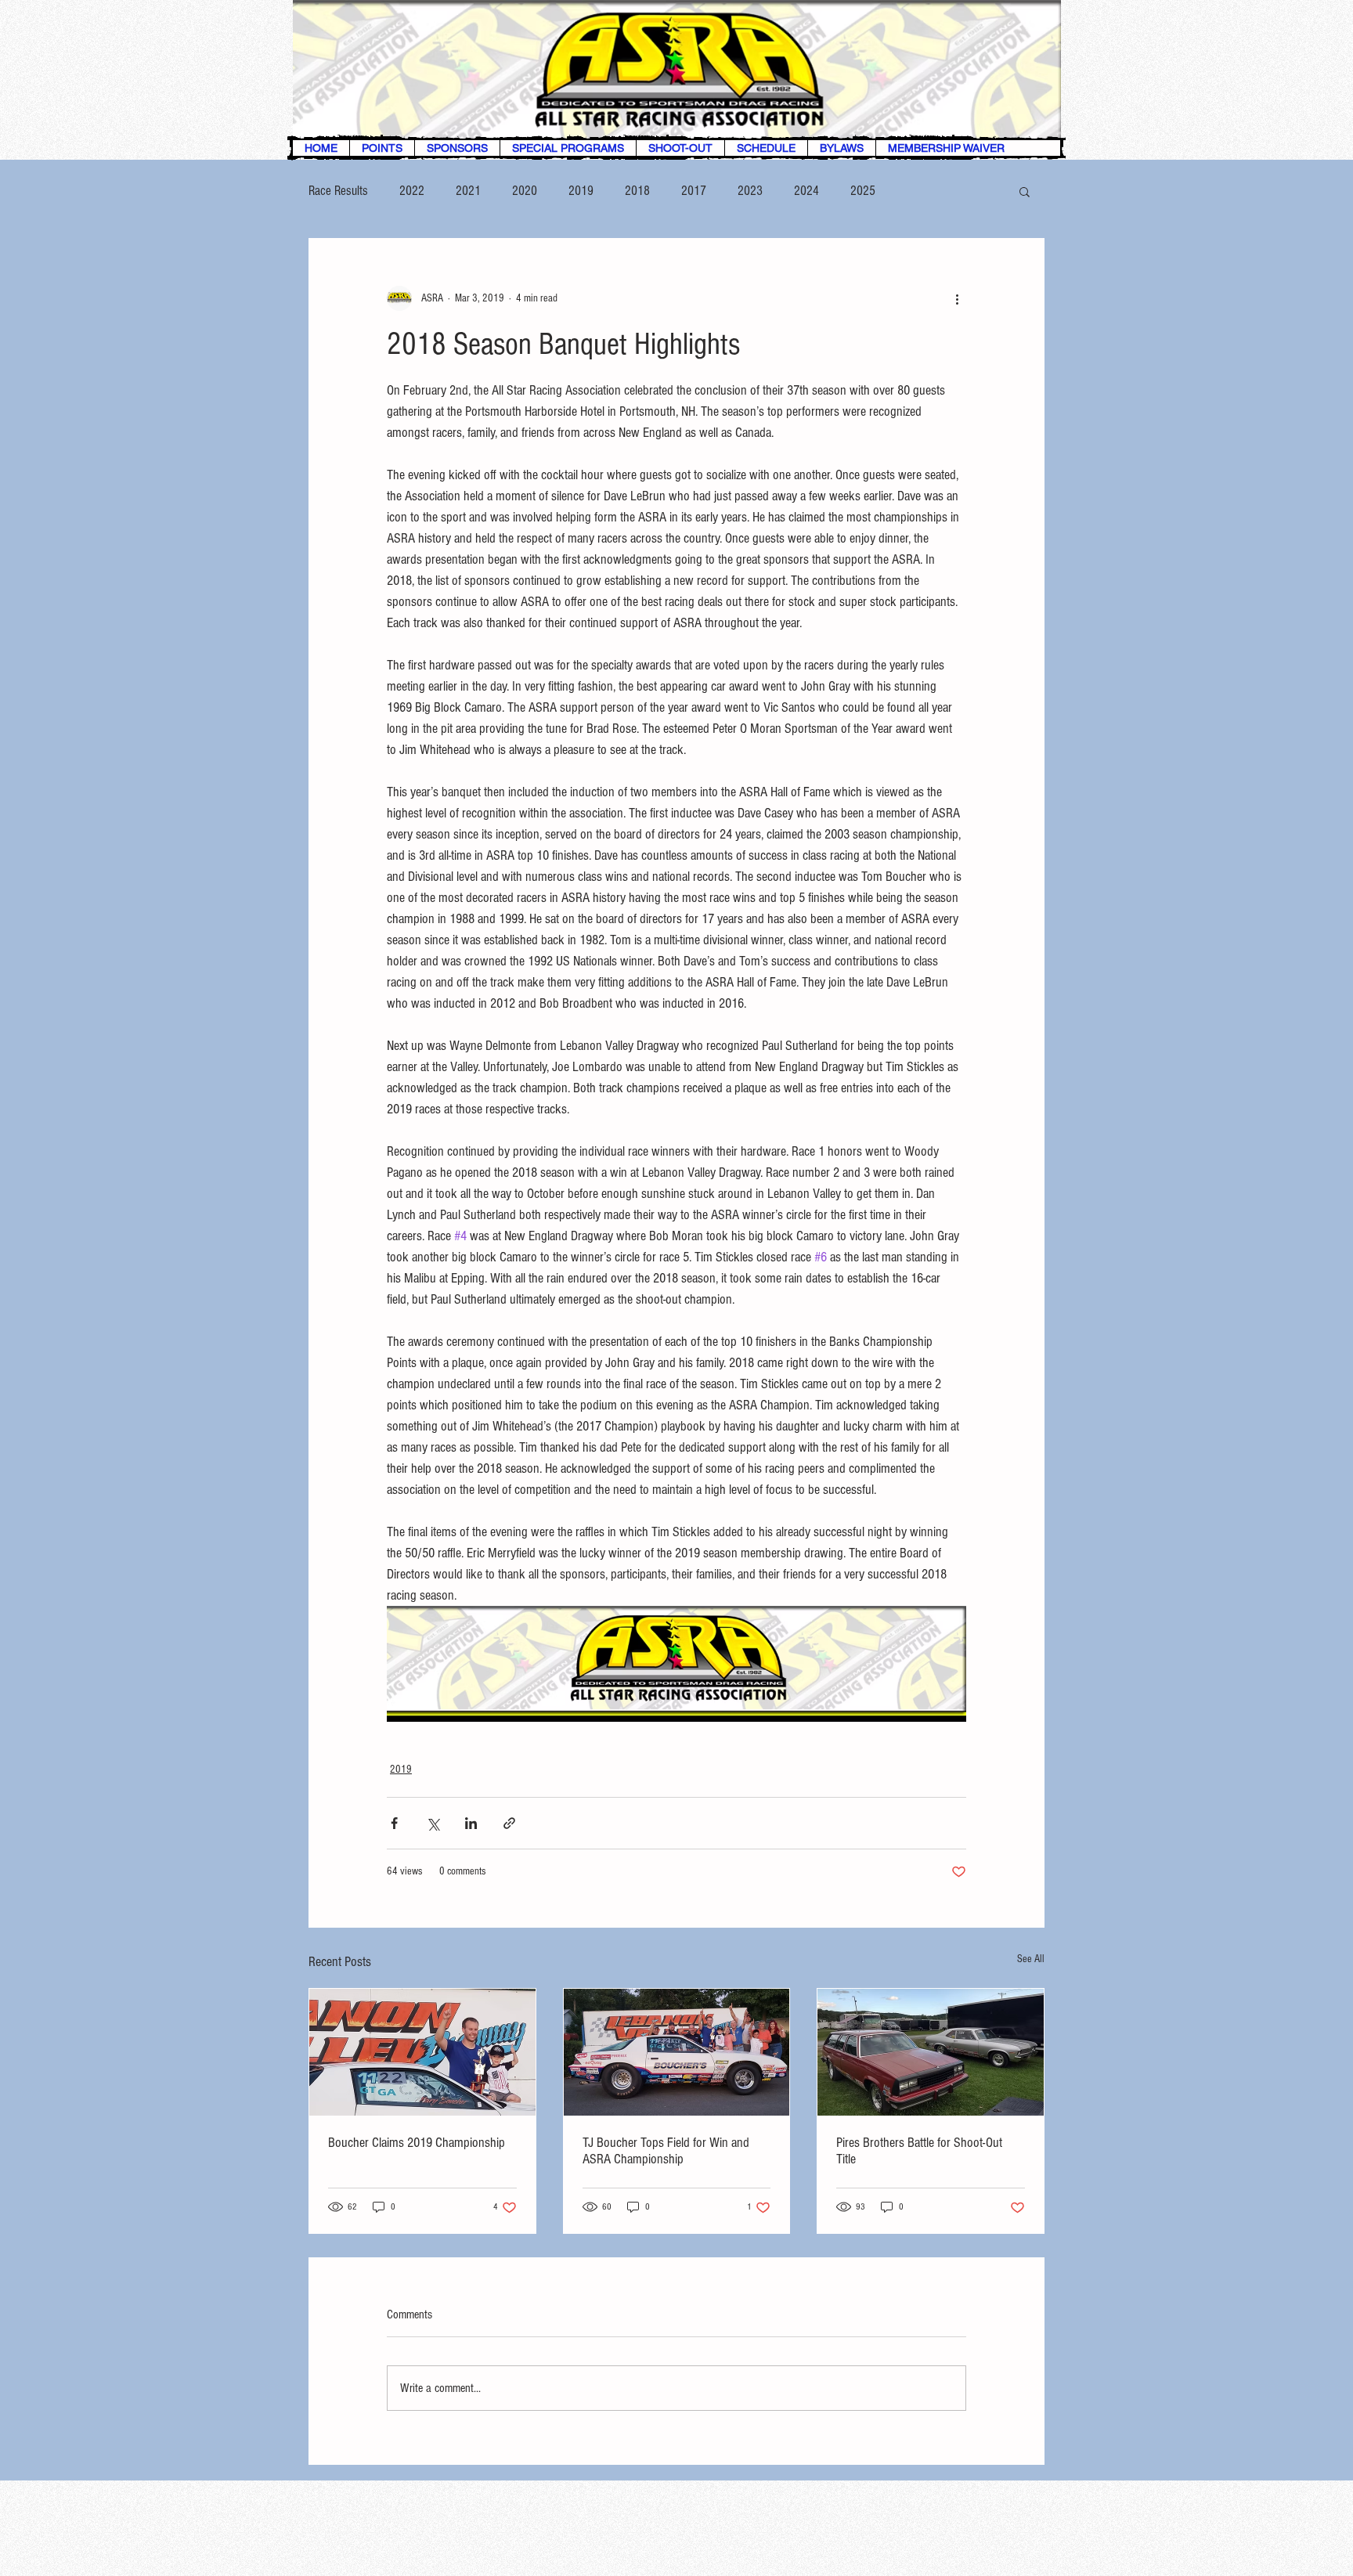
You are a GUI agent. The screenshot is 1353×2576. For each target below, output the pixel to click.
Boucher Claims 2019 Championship (417, 2143)
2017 (694, 191)
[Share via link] (509, 1823)
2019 (581, 191)
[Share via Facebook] (394, 1823)
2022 (412, 191)
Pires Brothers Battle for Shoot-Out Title (919, 2151)
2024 (806, 191)
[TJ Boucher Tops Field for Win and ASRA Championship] (677, 2052)
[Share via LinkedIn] (471, 1823)
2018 (637, 191)
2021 (468, 191)
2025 (863, 191)
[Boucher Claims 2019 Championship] (422, 2052)
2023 (750, 191)
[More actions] (957, 298)
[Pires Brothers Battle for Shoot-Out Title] (931, 2052)
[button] (1025, 191)
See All (1031, 1959)
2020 (525, 191)
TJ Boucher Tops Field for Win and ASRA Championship (666, 2151)
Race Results (338, 191)
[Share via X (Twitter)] (433, 1823)
